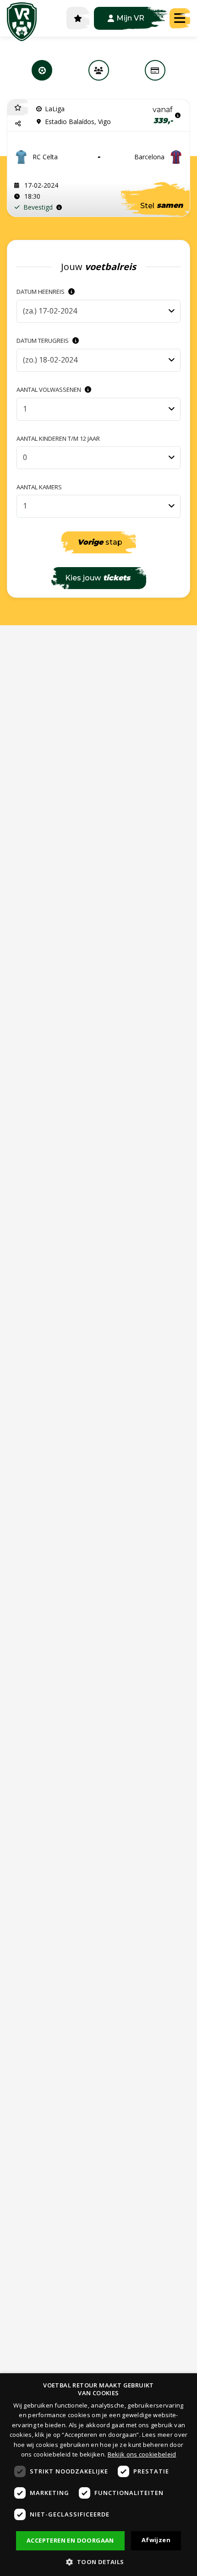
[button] (18, 123)
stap (100, 542)
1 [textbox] (25, 409)
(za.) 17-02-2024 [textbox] (50, 311)
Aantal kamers (39, 487)
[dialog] (98, 2475)
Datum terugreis (43, 341)
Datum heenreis (41, 292)
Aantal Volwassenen (49, 390)
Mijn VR (130, 18)
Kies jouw (98, 578)
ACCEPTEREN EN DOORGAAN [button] (70, 2540)
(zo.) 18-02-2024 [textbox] (50, 360)
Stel (161, 206)
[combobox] (98, 311)
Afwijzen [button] (156, 2540)
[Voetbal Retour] (22, 18)
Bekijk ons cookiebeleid (142, 2454)
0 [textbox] (25, 457)
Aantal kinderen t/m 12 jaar (58, 439)
